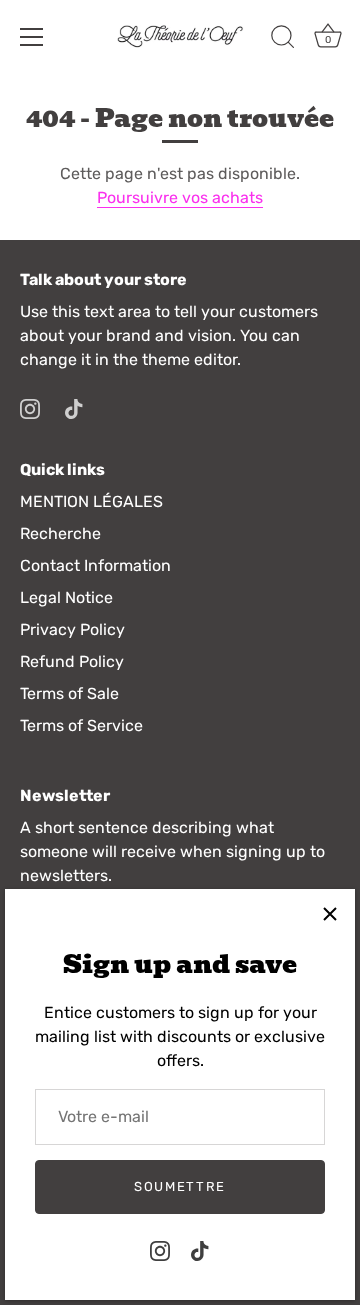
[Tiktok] (200, 1249)
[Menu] (32, 37)
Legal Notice (66, 597)
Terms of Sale (69, 693)
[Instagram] (160, 1249)
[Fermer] (330, 914)
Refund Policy (72, 661)
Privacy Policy (72, 629)
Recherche (60, 533)
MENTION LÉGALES (91, 501)
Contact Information (95, 565)
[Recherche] (283, 40)
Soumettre (180, 1186)
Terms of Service (81, 725)
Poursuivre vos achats (180, 197)
